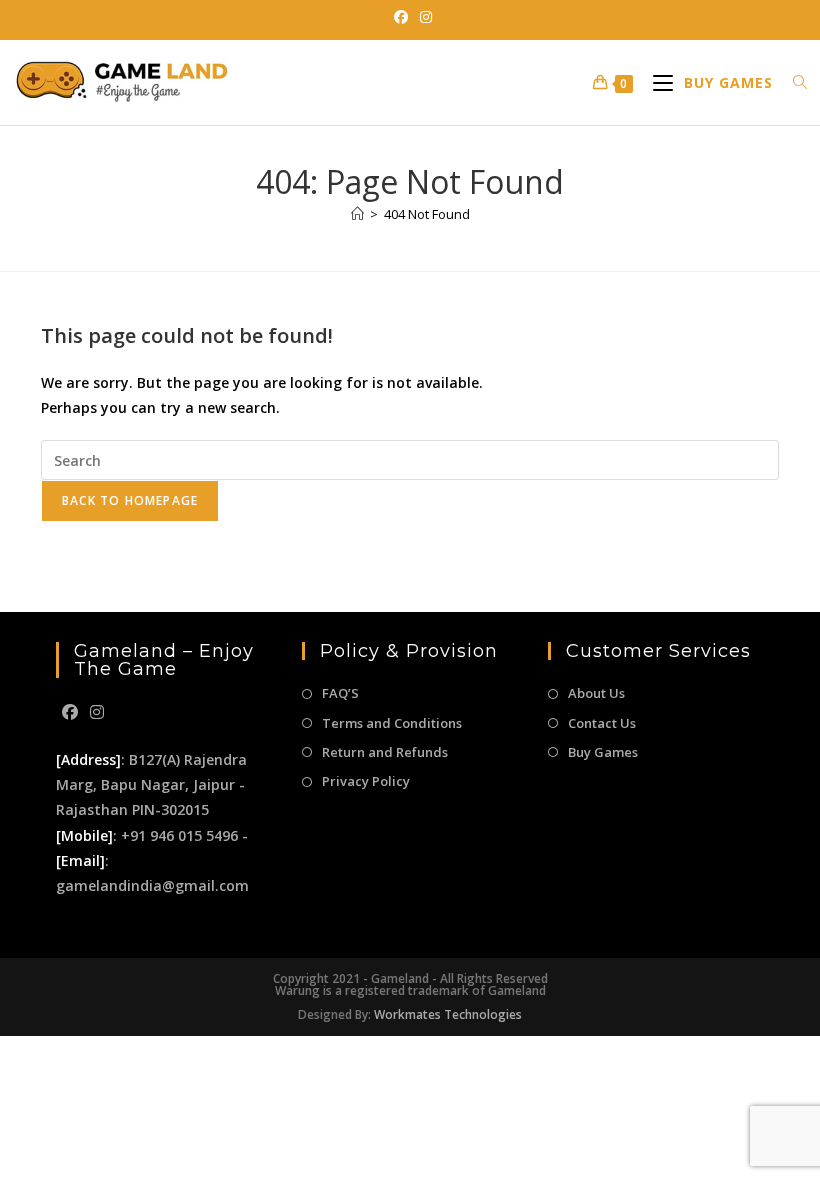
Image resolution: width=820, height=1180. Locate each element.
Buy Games (603, 752)
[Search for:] (793, 82)
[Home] (357, 214)
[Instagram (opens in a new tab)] (423, 17)
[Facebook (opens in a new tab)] (401, 17)
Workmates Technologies (448, 1014)
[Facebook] (70, 712)
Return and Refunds (385, 752)
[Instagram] (97, 712)
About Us (596, 693)
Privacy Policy (366, 781)
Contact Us (602, 723)
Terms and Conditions (392, 723)
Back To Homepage (130, 500)
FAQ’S (340, 693)
